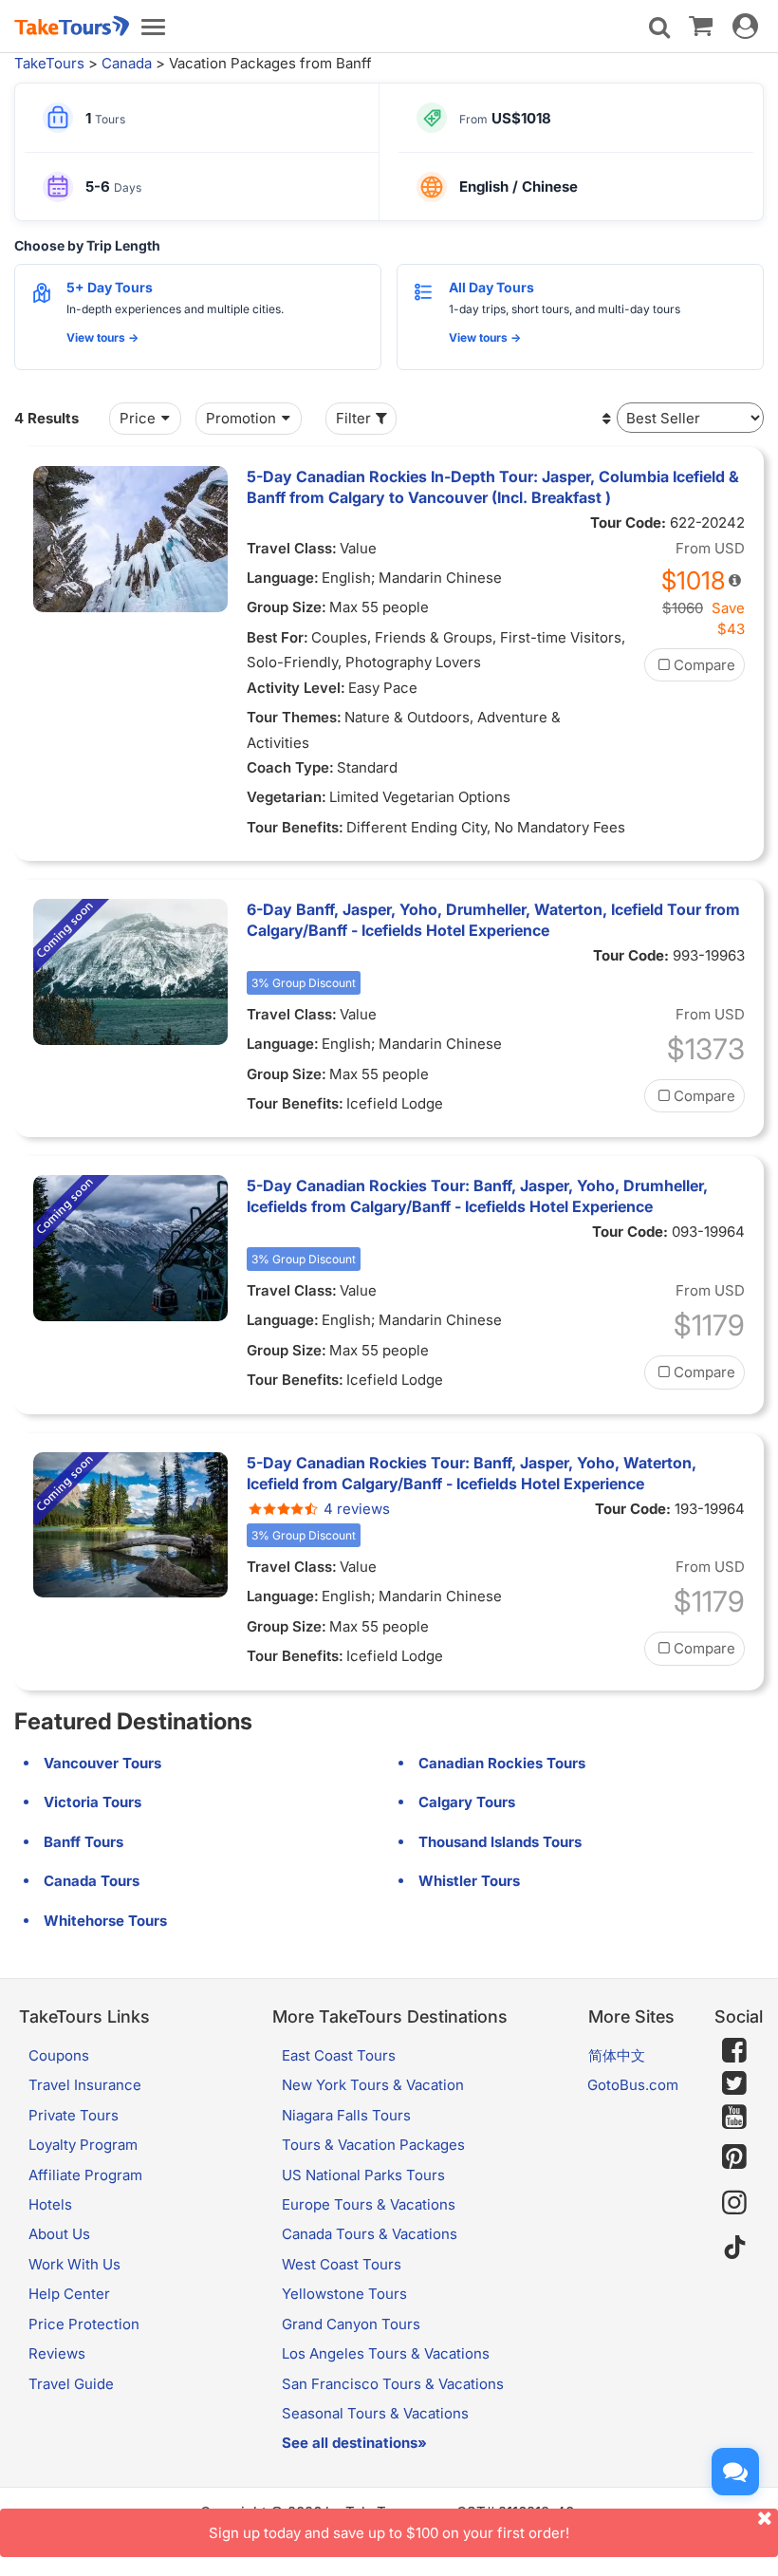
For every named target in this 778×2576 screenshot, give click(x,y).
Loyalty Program (83, 2145)
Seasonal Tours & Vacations (375, 2413)
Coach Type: (290, 767)
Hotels (50, 2204)
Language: (283, 578)
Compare (704, 665)
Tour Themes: (294, 717)
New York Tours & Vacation (373, 2085)
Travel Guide (71, 2384)
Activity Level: (296, 688)
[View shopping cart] (701, 25)
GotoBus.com (633, 2085)
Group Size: (287, 607)
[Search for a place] (659, 28)
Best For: (278, 637)
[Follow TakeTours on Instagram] (734, 2203)
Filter (353, 418)
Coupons (59, 2055)
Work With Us (74, 2264)
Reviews (57, 2353)
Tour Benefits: (295, 827)
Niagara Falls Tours (346, 2115)
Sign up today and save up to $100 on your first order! (389, 2533)
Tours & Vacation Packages (373, 2145)
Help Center (69, 2294)
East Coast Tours (339, 2055)
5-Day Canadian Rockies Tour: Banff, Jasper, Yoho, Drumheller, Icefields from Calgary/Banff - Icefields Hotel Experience (477, 1196)
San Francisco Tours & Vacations (393, 2384)
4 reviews (357, 1509)
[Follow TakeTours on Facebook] (734, 2050)
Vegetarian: (287, 797)
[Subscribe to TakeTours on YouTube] (734, 2118)
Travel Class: (292, 548)
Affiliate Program (85, 2175)
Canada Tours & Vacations (370, 2234)
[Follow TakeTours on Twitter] (734, 2083)
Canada (127, 63)
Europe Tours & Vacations (369, 2204)
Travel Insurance (85, 2085)
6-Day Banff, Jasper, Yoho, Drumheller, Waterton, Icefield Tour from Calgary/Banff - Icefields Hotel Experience (493, 920)
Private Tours (74, 2115)
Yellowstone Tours (344, 2294)
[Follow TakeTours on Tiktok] (734, 2248)
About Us (59, 2234)
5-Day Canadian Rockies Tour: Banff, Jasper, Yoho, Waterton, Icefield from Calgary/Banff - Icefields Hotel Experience (472, 1473)
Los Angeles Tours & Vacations (386, 2353)
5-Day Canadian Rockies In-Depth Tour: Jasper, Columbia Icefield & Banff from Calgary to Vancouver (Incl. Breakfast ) (493, 487)
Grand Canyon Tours (351, 2324)
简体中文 (617, 2055)
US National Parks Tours (363, 2175)
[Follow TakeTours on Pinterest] (734, 2157)
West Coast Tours (342, 2264)
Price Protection (84, 2324)
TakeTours (49, 63)
